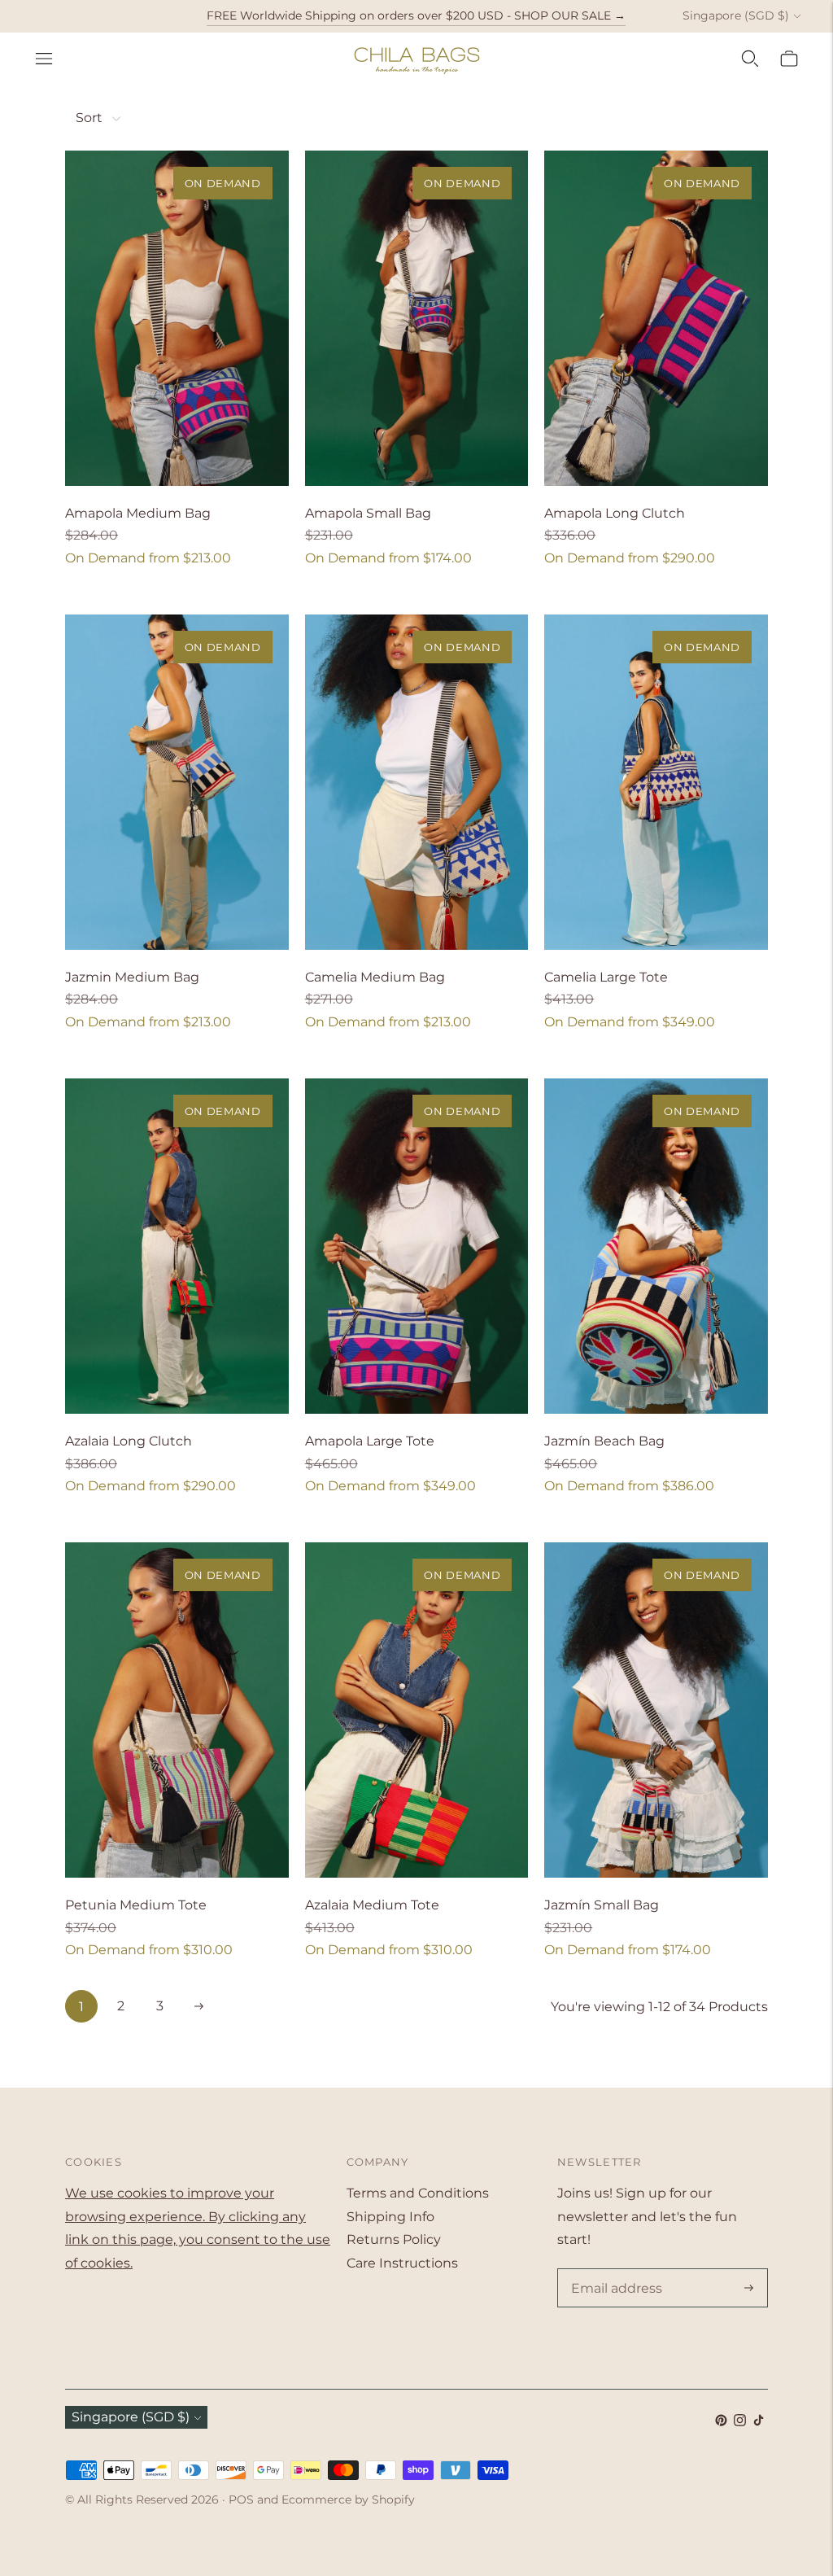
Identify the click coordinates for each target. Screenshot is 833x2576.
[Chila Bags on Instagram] (740, 2422)
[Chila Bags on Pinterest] (721, 2422)
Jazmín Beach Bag (604, 1441)
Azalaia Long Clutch (129, 1441)
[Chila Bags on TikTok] (759, 2422)
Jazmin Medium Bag (132, 977)
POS (241, 2499)
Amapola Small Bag (368, 513)
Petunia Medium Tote (136, 1905)
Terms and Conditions (418, 2193)
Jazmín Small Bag (602, 1905)
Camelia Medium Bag (375, 977)
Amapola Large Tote (370, 1441)
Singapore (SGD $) (736, 15)
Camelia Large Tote (606, 977)
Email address (613, 2270)
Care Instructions (402, 2263)
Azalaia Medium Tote (372, 1905)
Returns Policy (394, 2239)
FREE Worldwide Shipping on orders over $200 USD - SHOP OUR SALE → (416, 15)
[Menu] (44, 59)
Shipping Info (390, 2217)
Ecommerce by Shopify (348, 2499)
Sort (89, 118)
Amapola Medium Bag (138, 513)
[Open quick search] (750, 59)
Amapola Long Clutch (615, 513)
